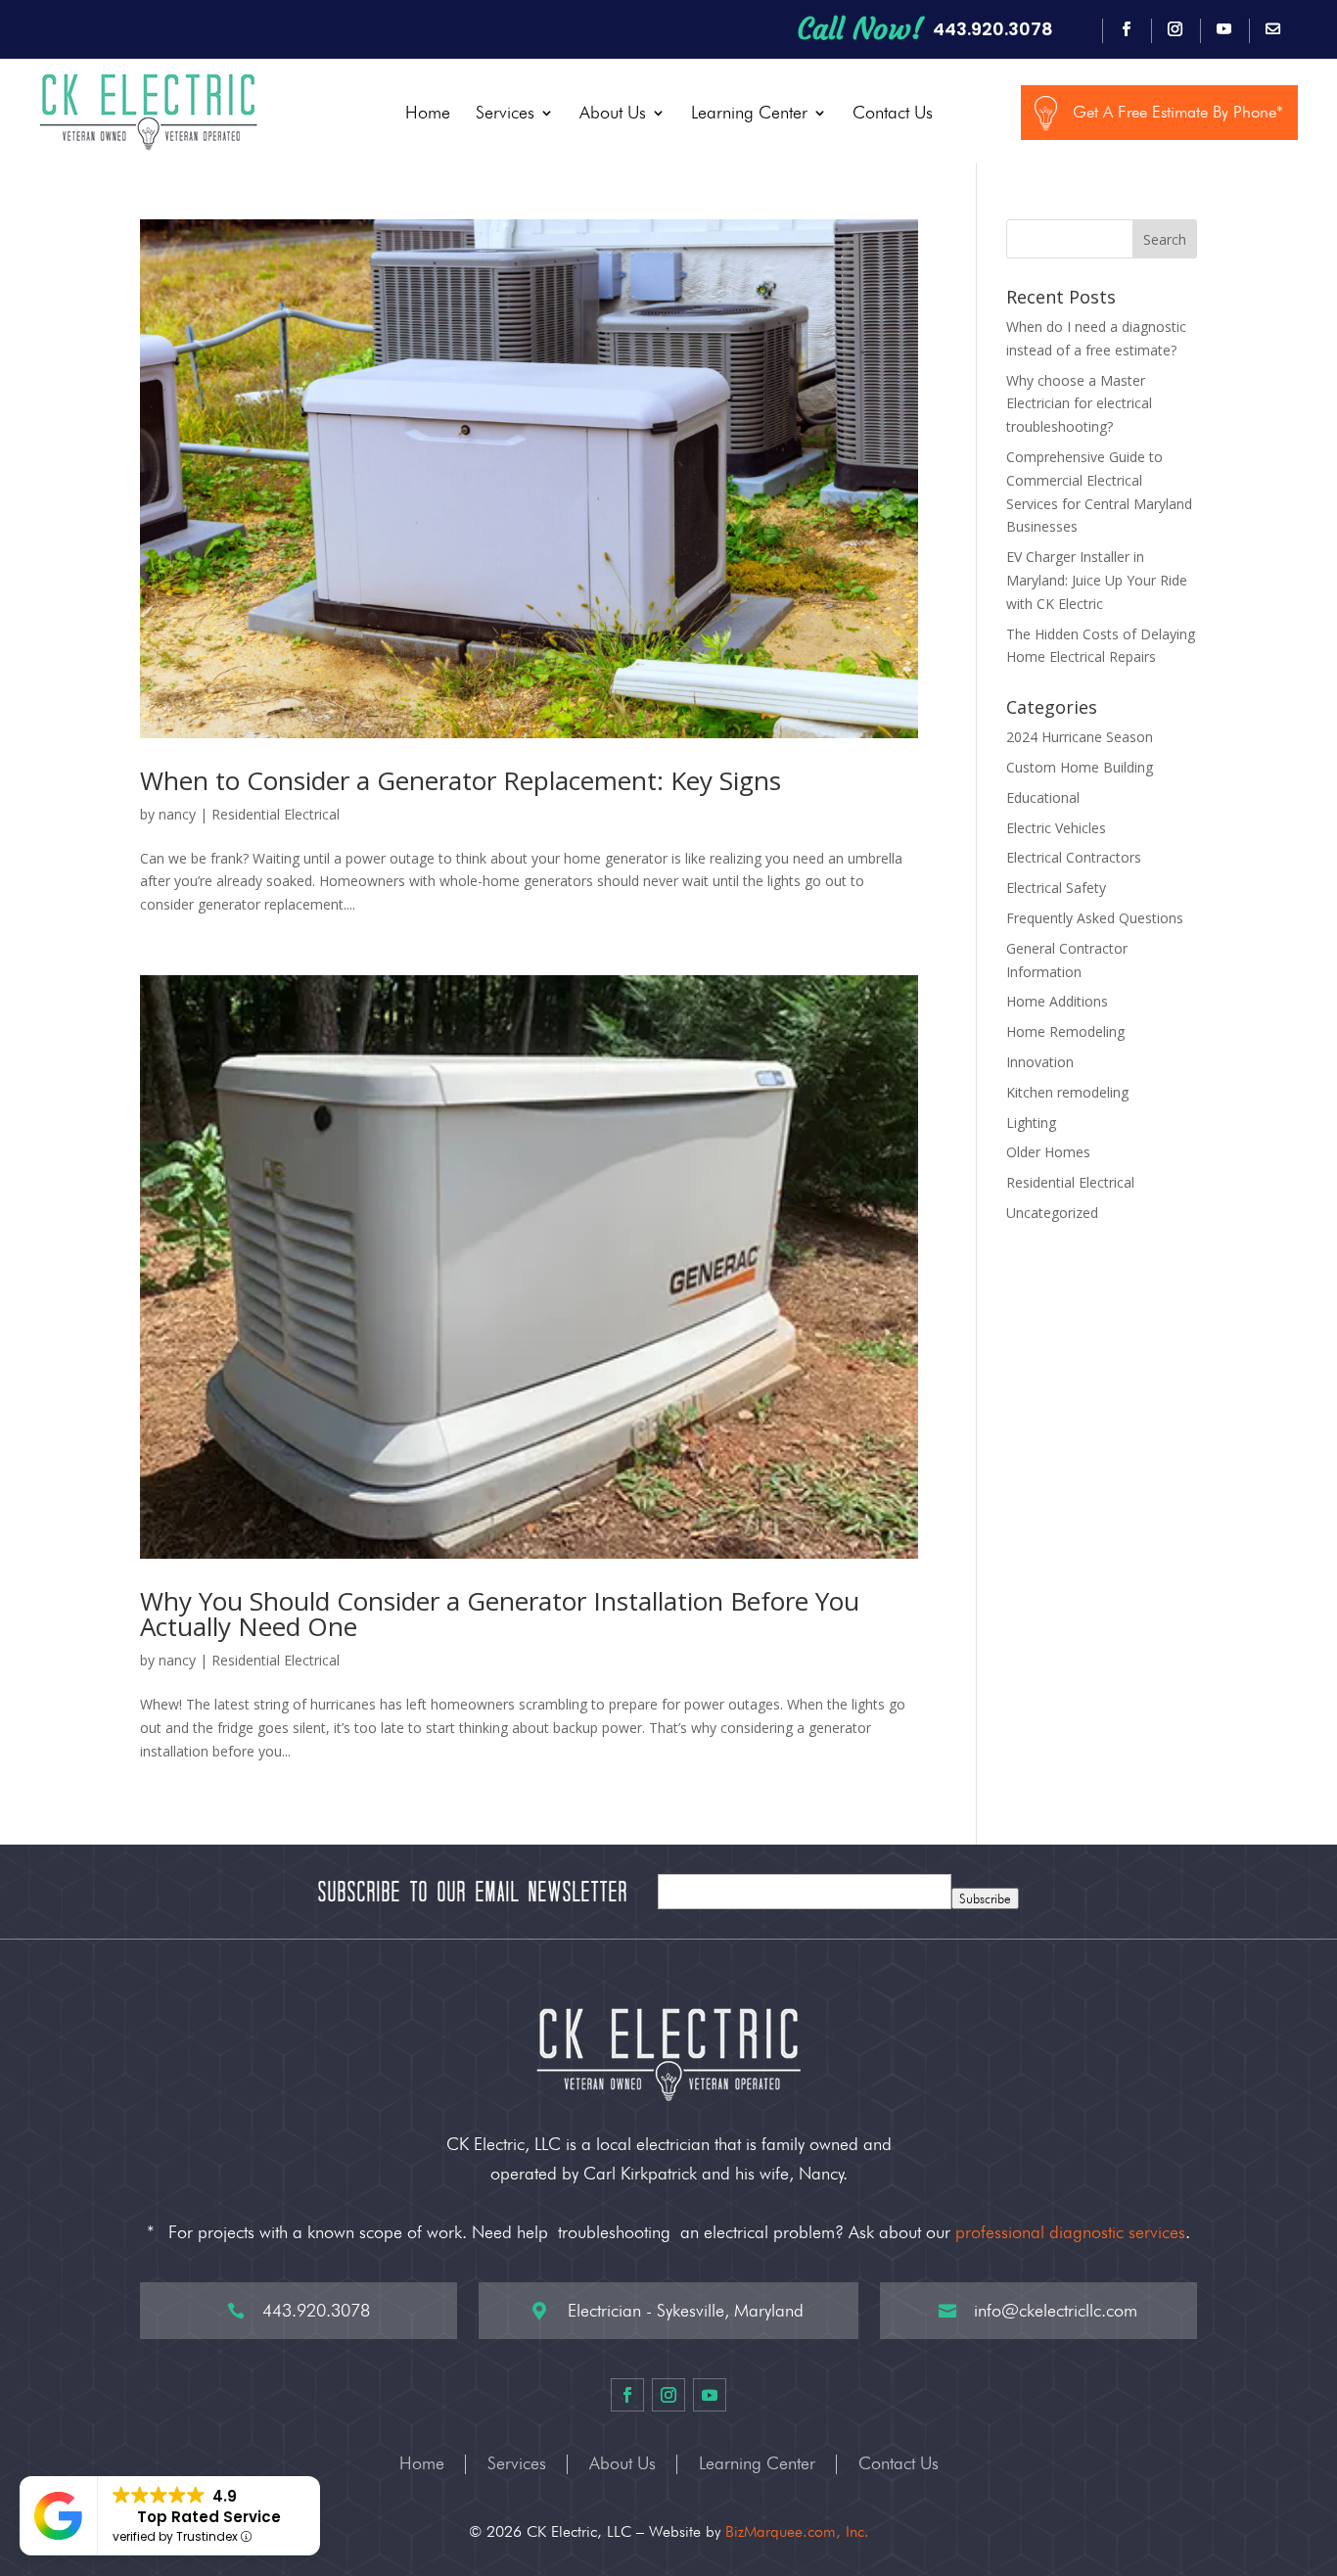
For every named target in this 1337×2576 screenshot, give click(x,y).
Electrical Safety (1056, 888)
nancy (177, 814)
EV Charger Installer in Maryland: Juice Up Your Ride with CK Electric (1097, 580)
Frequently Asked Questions (1095, 918)
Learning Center (749, 112)
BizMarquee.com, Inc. (797, 2531)
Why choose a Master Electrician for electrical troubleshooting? (1079, 404)
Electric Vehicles (1056, 828)
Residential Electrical (276, 814)
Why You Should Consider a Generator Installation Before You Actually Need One (500, 1614)
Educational (1043, 797)
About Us (613, 112)
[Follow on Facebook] (1127, 29)
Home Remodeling (1065, 1031)
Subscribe (985, 1898)
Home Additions (1057, 1001)
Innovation (1040, 1062)
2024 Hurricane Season (1080, 737)
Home (428, 112)
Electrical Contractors (1074, 857)
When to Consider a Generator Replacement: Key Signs (461, 780)
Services (505, 112)
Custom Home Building (1080, 767)
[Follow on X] (1273, 29)
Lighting (1031, 1123)
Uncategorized (1052, 1213)
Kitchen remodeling (1067, 1092)
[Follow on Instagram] (1176, 29)
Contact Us (893, 112)
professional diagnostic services (1070, 2232)
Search (1165, 239)
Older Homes (1048, 1152)
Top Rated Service (209, 2517)
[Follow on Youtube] (1224, 29)
